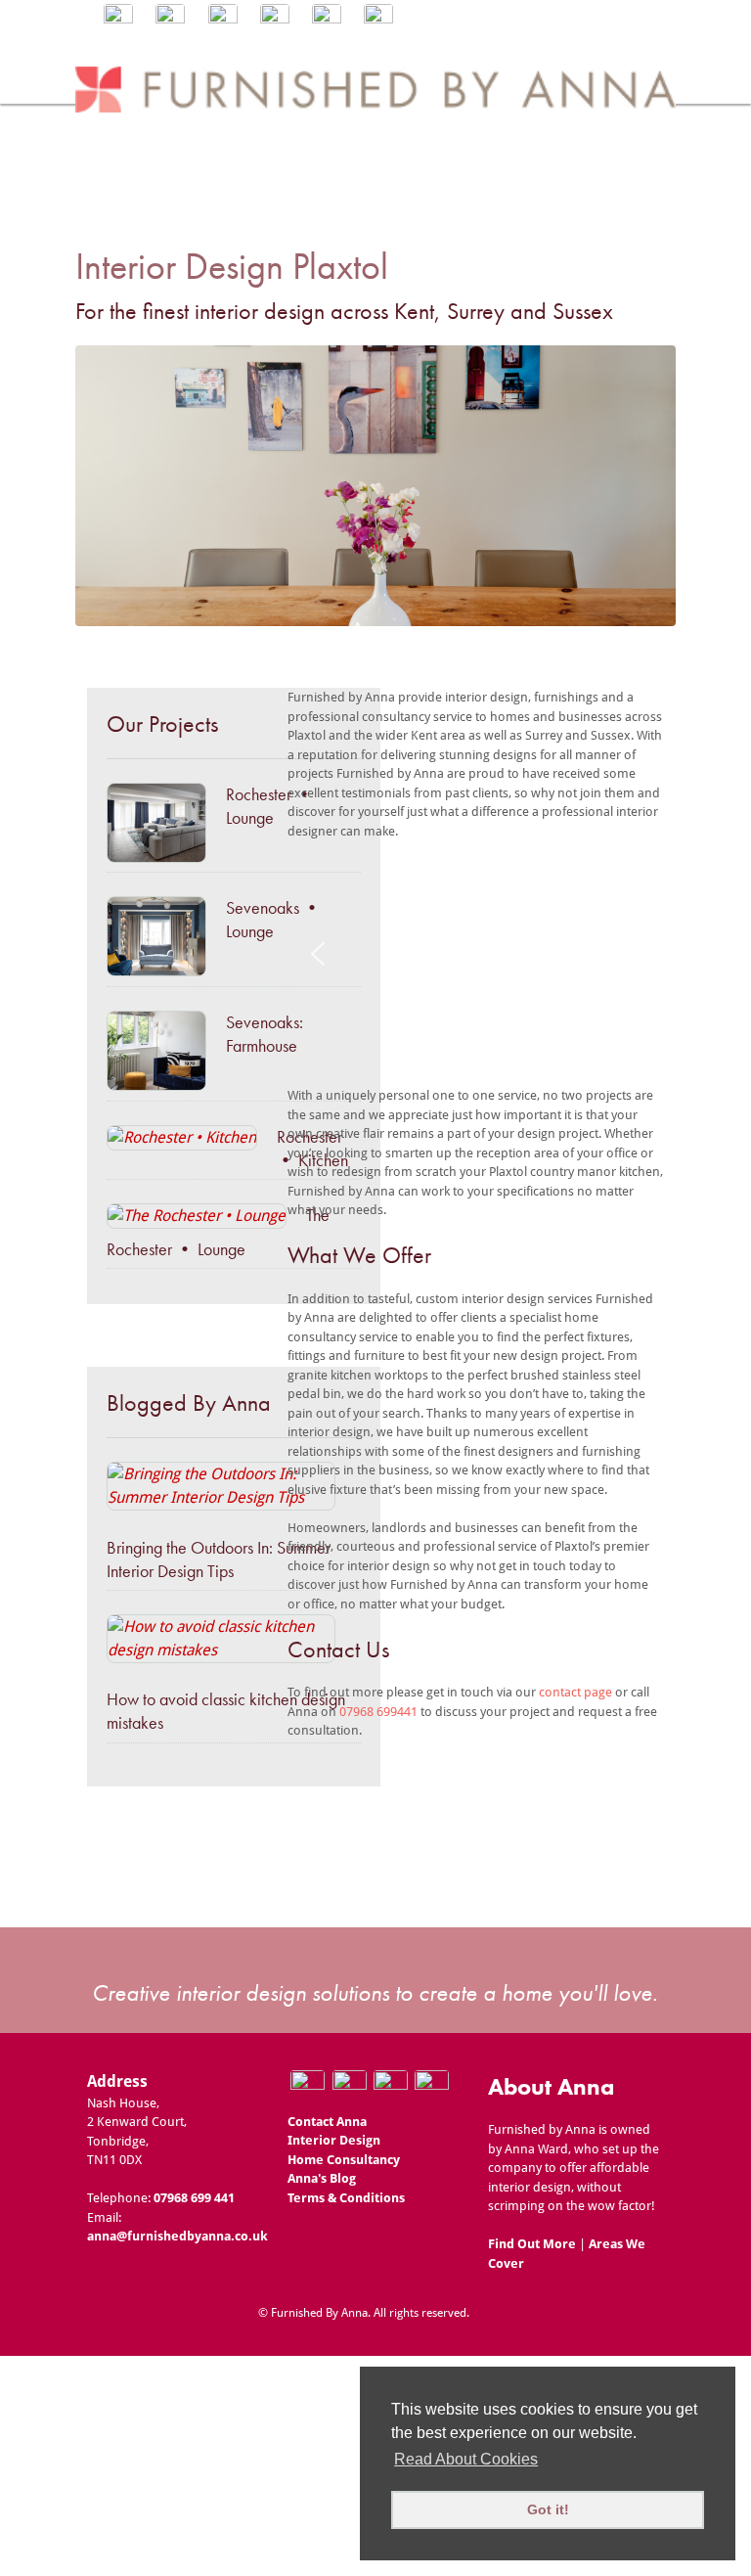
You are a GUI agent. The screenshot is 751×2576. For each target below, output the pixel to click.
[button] (318, 954)
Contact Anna (327, 2122)
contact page (575, 1692)
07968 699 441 (194, 2198)
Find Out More (532, 2244)
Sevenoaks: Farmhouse (265, 1034)
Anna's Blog (322, 2178)
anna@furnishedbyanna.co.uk (177, 2236)
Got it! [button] (548, 2509)
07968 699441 (377, 1712)
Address (117, 2081)
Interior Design (334, 2140)
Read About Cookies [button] (466, 2459)
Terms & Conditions (346, 2198)
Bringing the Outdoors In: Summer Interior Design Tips (219, 1559)
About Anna (551, 2086)
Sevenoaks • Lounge (273, 919)
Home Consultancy (344, 2160)
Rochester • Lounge (269, 806)
